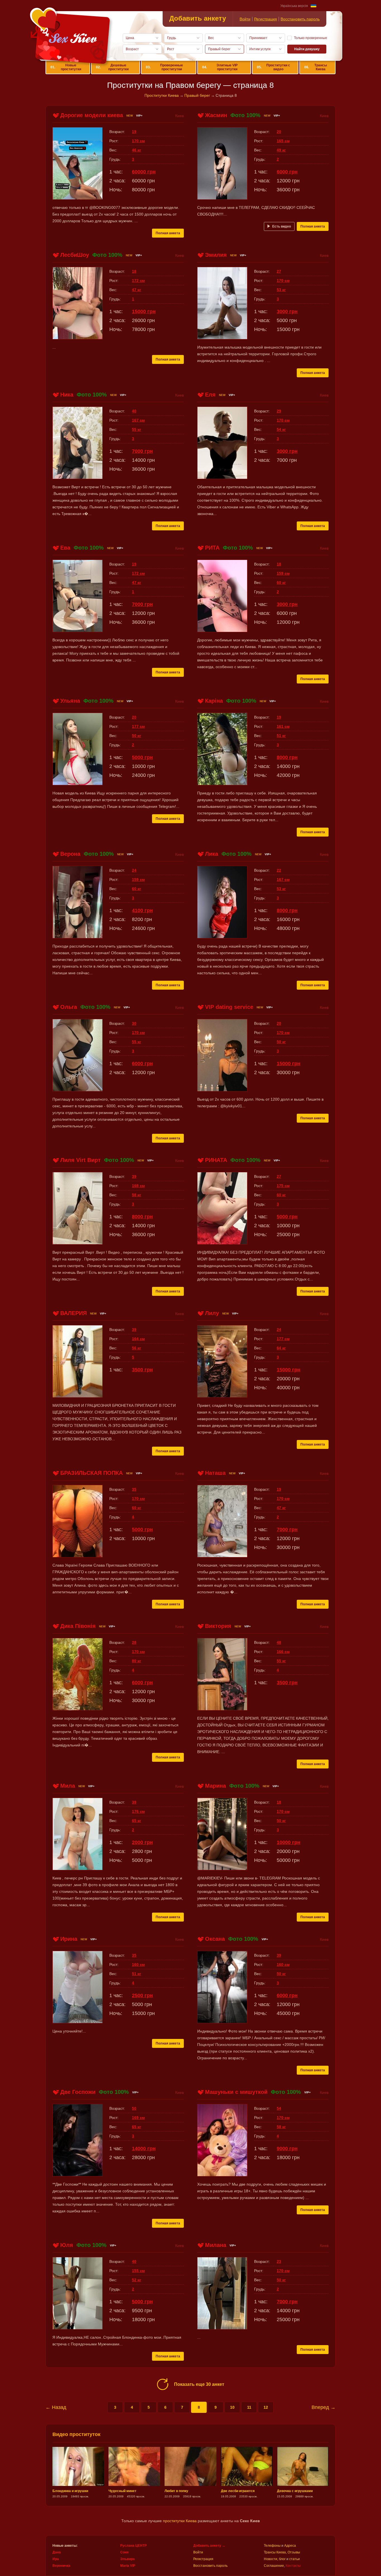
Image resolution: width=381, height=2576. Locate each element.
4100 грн (142, 910)
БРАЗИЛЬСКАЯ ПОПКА (91, 1473)
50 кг (137, 736)
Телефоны (272, 2546)
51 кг (281, 736)
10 (232, 2407)
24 (134, 870)
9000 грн (287, 2149)
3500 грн (142, 1370)
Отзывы (294, 2552)
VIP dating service (229, 1007)
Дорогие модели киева (92, 115)
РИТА (212, 548)
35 (134, 1489)
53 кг (281, 290)
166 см (283, 1652)
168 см (138, 1186)
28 (134, 1642)
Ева (65, 548)
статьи (295, 2559)
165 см (283, 141)
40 (134, 411)
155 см (138, 2271)
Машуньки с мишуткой (236, 2092)
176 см (138, 1811)
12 (266, 2407)
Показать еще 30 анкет (199, 2384)
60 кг (281, 583)
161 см (283, 726)
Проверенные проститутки (164, 67)
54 (279, 2108)
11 (249, 2407)
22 (279, 870)
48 (279, 1642)
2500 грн (142, 1995)
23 (279, 2261)
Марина (215, 1786)
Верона (70, 854)
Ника (67, 395)
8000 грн (287, 757)
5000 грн (142, 757)
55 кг (137, 429)
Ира (56, 2559)
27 (279, 271)
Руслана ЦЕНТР (133, 2546)
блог (282, 2559)
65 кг (137, 1821)
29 (279, 411)
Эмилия (216, 255)
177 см (138, 726)
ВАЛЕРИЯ (73, 1313)
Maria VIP (128, 2566)
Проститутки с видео (273, 67)
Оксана (215, 1939)
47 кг (137, 290)
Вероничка (61, 2566)
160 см (138, 1964)
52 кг (137, 2280)
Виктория (218, 1626)
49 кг (281, 150)
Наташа (215, 1473)
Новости (271, 2559)
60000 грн (144, 172)
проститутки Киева (180, 2521)
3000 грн (287, 311)
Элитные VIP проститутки (220, 67)
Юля (67, 2245)
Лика (212, 854)
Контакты (293, 2566)
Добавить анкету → (209, 2546)
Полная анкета (168, 233)
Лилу (212, 1313)
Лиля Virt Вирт (80, 1160)
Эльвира (127, 2559)
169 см (138, 2118)
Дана (57, 2552)
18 (134, 271)
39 (134, 1176)
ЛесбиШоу (75, 255)
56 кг (137, 1348)
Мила (68, 1786)
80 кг (137, 1661)
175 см (283, 1186)
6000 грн (287, 172)
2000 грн (142, 1842)
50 (134, 2108)
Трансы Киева (315, 67)
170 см (138, 141)
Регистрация (266, 19)
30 (134, 1023)
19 (134, 132)
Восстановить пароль (300, 19)
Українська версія (294, 6)
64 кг (281, 1348)
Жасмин (216, 115)
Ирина (69, 1939)
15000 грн (144, 311)
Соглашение (274, 2566)
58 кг (137, 1195)
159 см (283, 573)
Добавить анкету (198, 18)
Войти (245, 19)
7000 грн (142, 451)
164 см (138, 1339)
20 (279, 132)
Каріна (214, 701)
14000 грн (144, 2149)
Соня (124, 2552)
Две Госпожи (78, 2092)
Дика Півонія (78, 1626)
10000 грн (289, 1842)
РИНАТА (216, 1160)
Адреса (290, 2546)
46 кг (137, 150)
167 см (138, 420)
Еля (210, 395)
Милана (216, 2245)
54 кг (281, 429)
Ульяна (70, 701)
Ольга (69, 1007)
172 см (138, 281)
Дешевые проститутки (112, 67)
